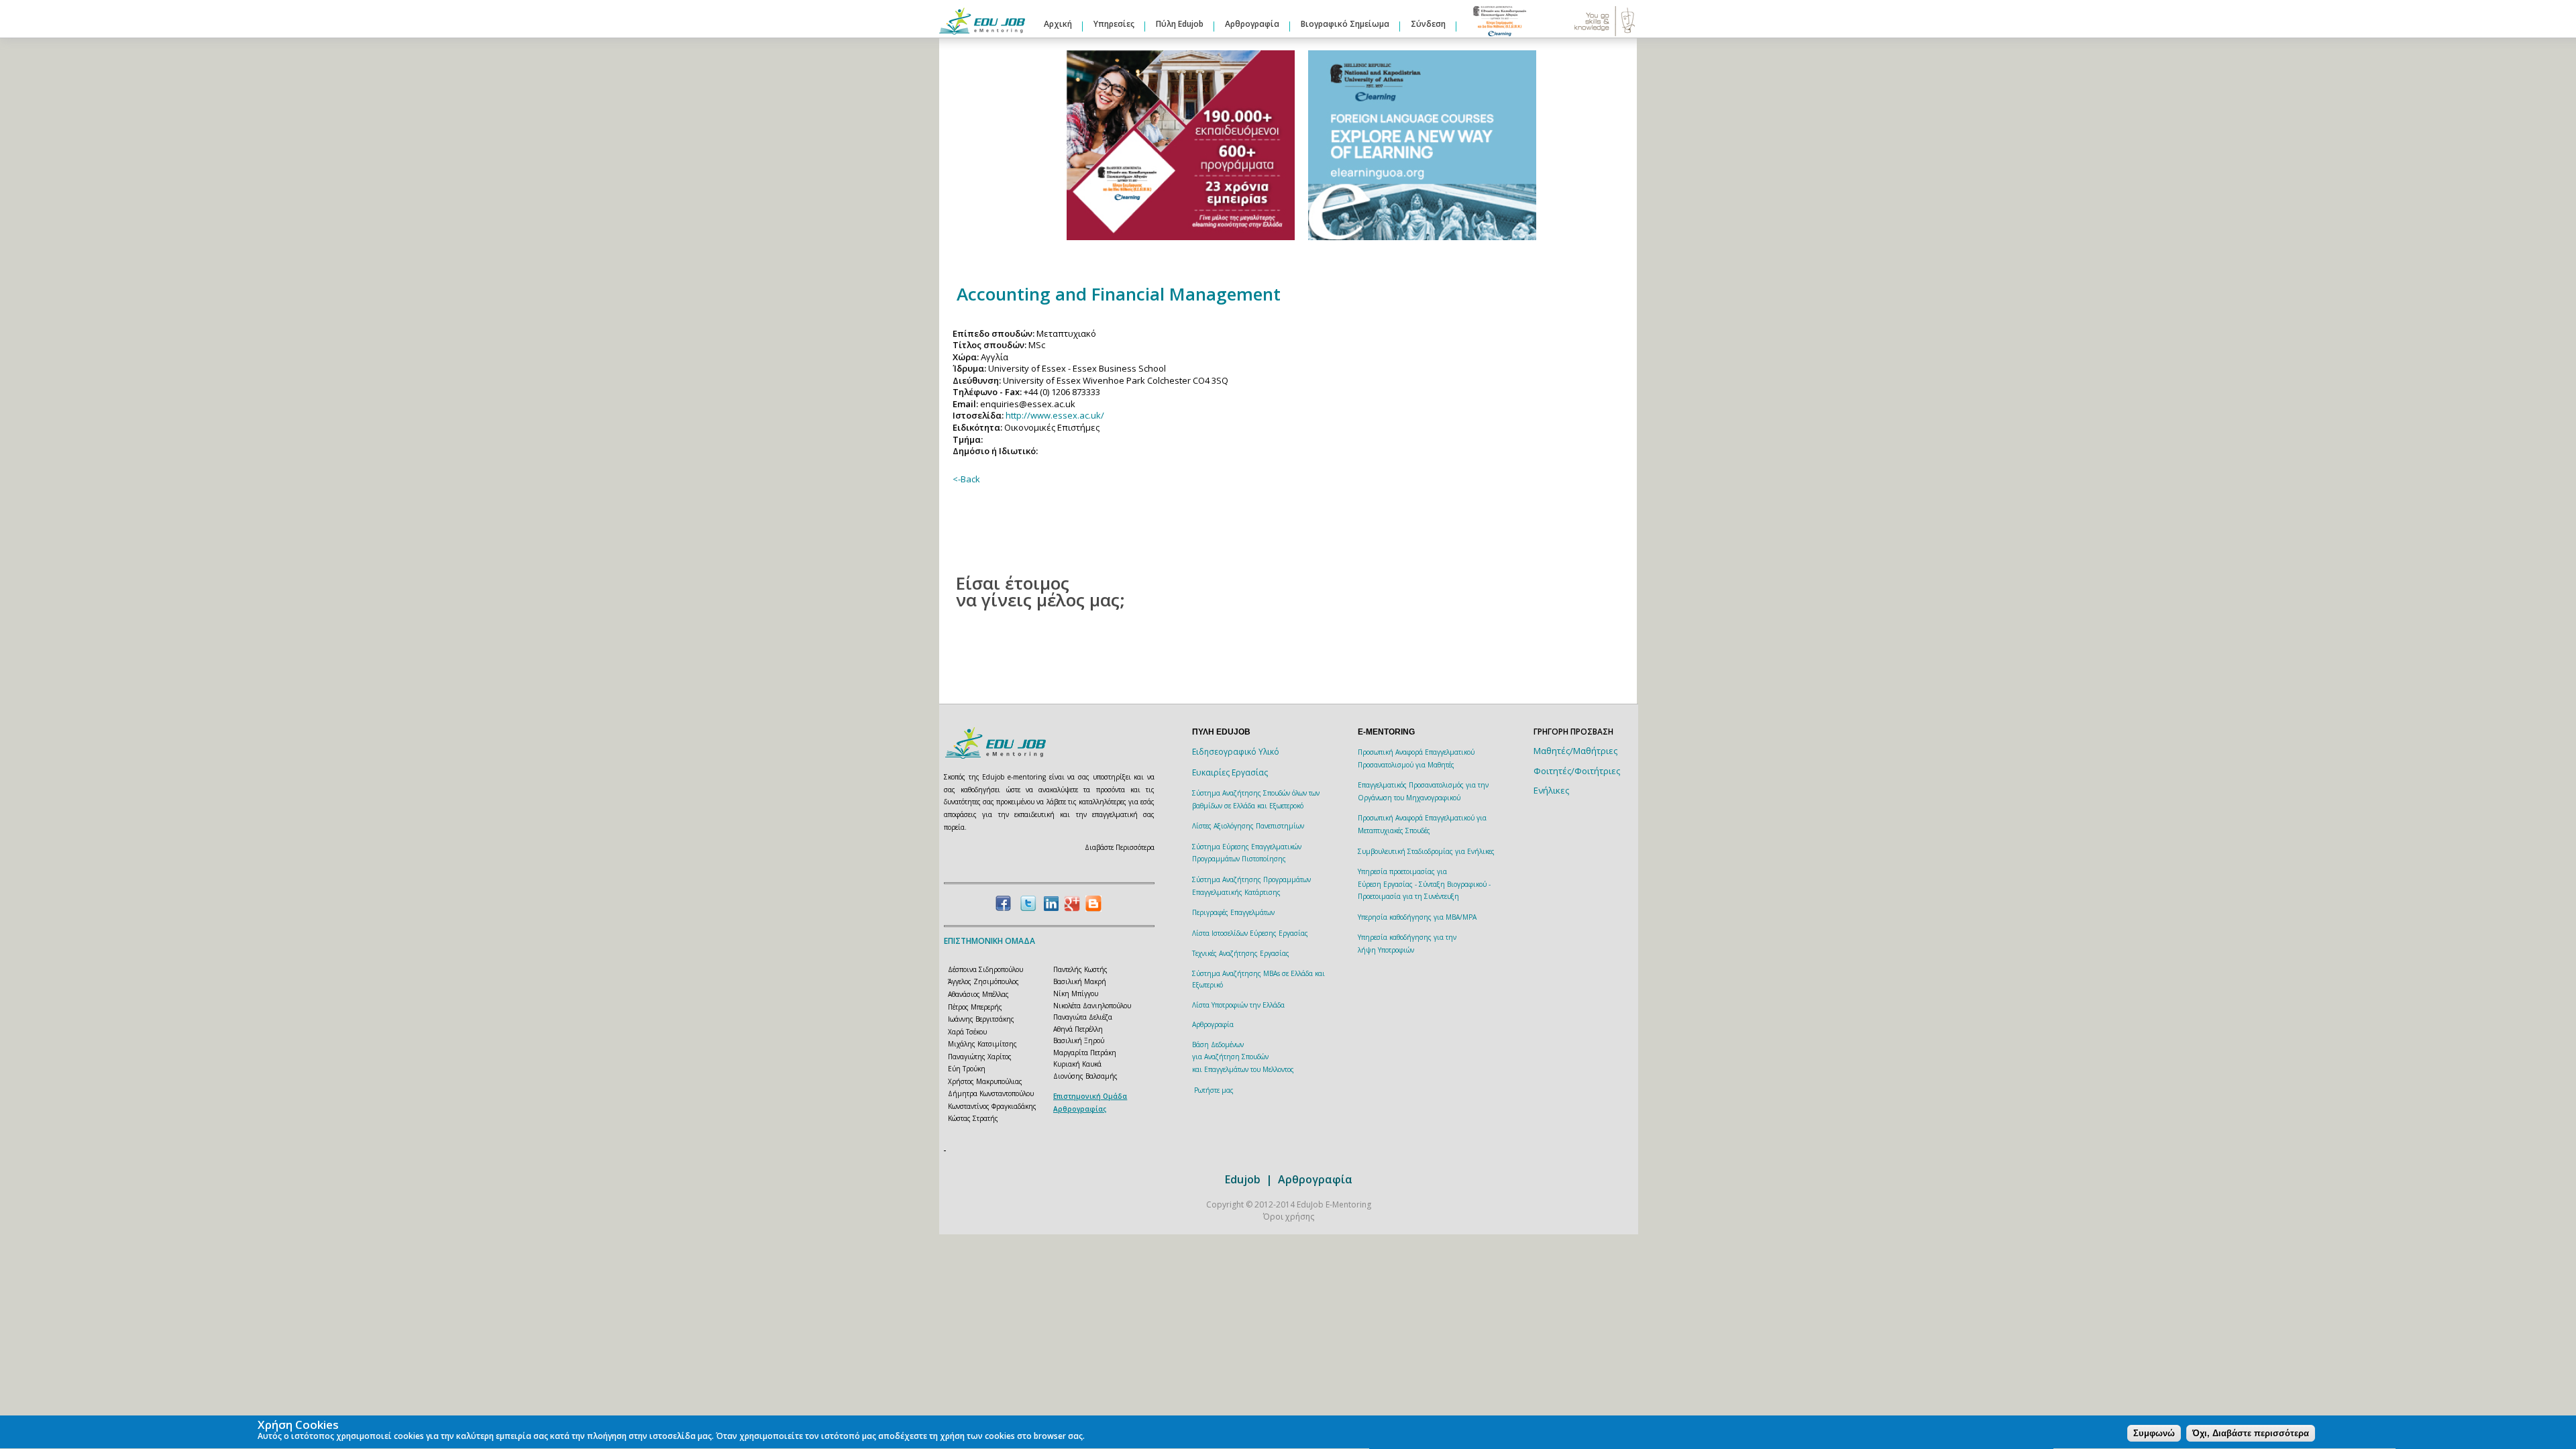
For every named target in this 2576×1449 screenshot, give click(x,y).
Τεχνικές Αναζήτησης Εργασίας (1241, 953)
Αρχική (1058, 24)
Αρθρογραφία (1252, 24)
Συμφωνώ (2154, 1433)
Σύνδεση (1428, 24)
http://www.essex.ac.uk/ (1055, 415)
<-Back (966, 479)
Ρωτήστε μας (1214, 1090)
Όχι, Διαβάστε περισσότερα (2251, 1433)
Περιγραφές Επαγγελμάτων (1233, 912)
